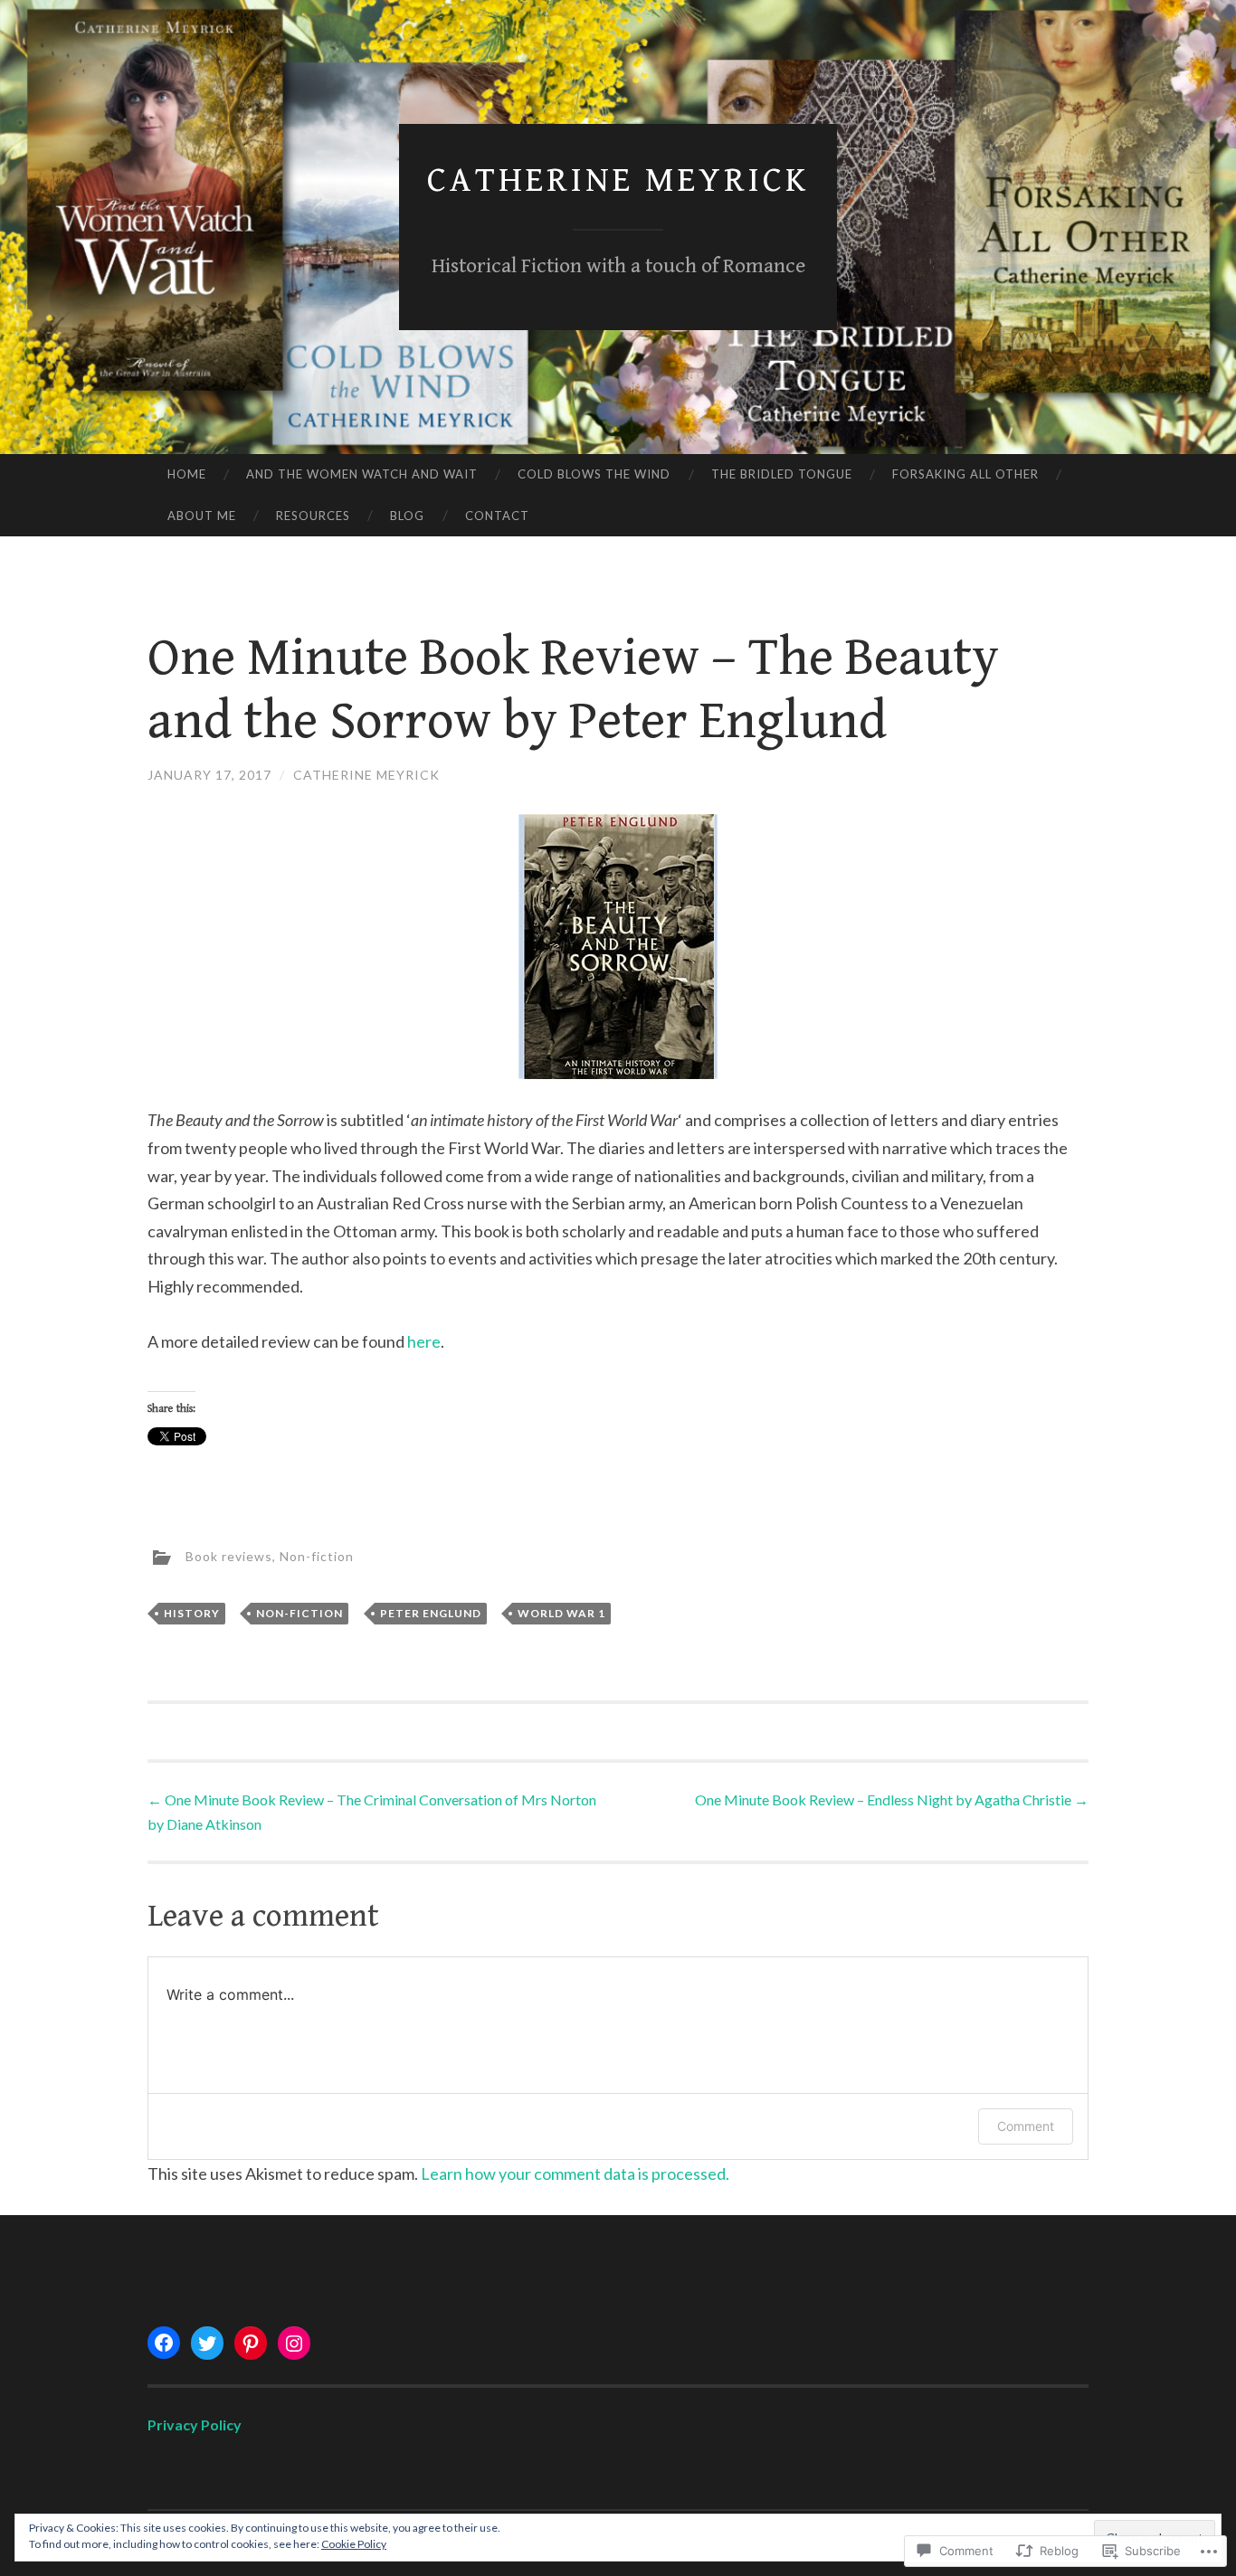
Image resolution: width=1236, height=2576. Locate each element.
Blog (407, 516)
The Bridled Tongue (782, 474)
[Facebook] (164, 2343)
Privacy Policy (195, 2424)
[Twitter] (207, 2344)
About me (202, 516)
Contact (497, 516)
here (424, 1341)
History (192, 1613)
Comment (1026, 2126)
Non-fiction (317, 1556)
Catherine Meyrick (618, 180)
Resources (313, 516)
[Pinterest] (251, 2344)
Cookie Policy (354, 2544)
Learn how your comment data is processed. (575, 2173)
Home (187, 474)
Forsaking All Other (965, 474)
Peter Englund (431, 1613)
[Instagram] (294, 2344)
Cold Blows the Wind (594, 474)
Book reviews (229, 1556)
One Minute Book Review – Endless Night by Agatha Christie (892, 1799)
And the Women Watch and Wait (362, 474)
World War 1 (561, 1613)
